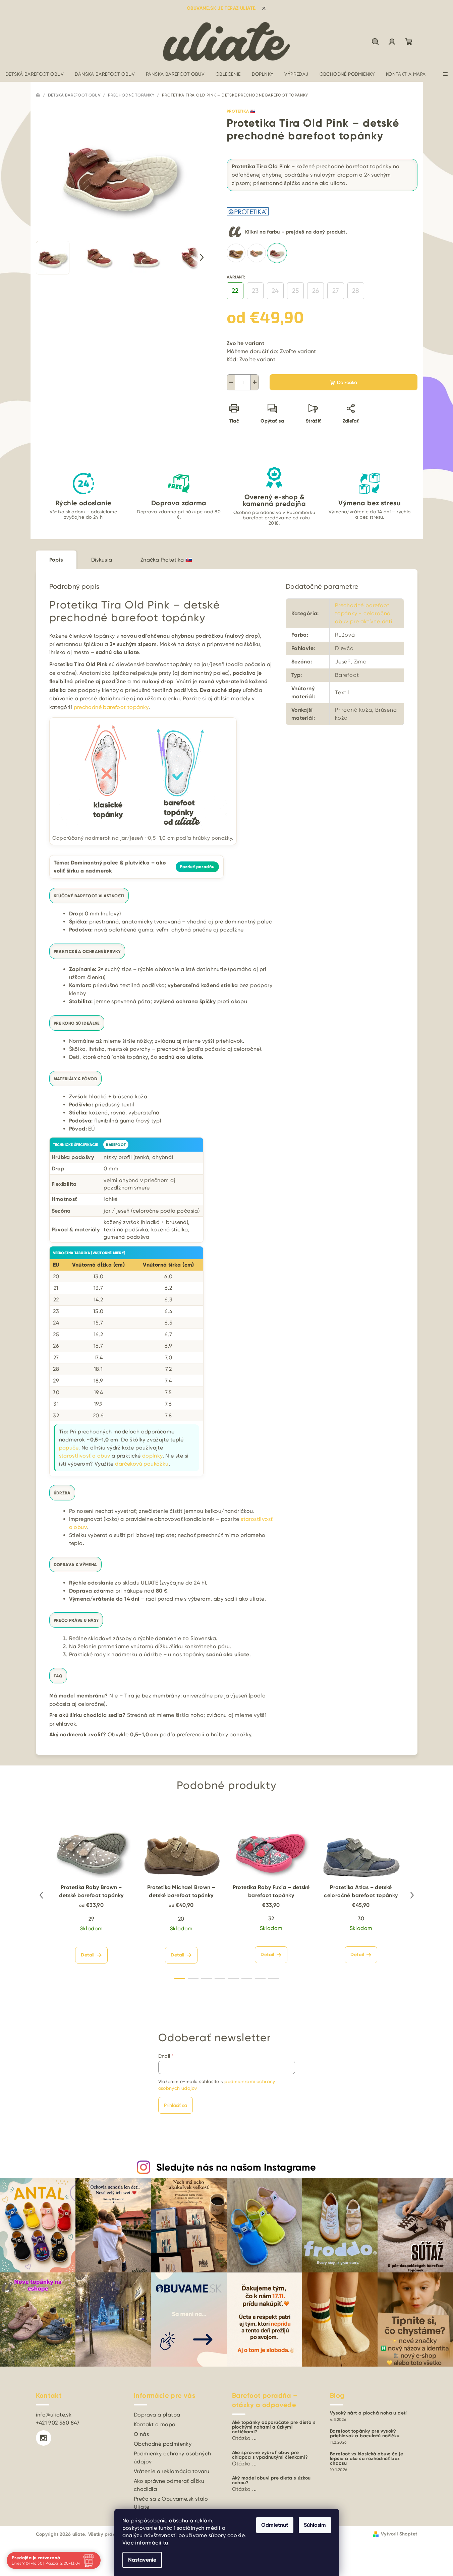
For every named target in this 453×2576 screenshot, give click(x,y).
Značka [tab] (166, 560)
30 (361, 1918)
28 (356, 291)
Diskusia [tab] (102, 560)
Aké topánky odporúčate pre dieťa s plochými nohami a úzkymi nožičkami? (274, 2427)
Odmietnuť (275, 2525)
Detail (88, 1955)
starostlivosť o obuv (85, 1456)
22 (235, 291)
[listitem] (236, 253)
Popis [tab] (56, 560)
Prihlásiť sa (176, 2105)
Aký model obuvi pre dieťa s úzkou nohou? (271, 2481)
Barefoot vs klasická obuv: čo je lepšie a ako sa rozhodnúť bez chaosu (367, 2459)
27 (335, 291)
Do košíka (347, 382)
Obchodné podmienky (163, 2444)
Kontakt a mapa (155, 2424)
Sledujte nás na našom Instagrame (236, 2167)
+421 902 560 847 (58, 2423)
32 (271, 1918)
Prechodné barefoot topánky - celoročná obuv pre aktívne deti (364, 613)
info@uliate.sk (54, 2415)
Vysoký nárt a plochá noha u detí (368, 2413)
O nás (141, 2434)
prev (41, 1895)
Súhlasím (315, 2525)
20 (181, 1919)
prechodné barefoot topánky (111, 707)
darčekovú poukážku (142, 1464)
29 (92, 1919)
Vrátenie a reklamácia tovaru (172, 2471)
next (412, 1895)
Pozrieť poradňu (197, 867)
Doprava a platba (157, 2415)
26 (316, 291)
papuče (69, 1448)
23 (255, 291)
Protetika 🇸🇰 (241, 111)
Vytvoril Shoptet (399, 2534)
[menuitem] (35, 74)
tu (166, 2543)
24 (275, 291)
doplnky (152, 1456)
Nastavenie (142, 2560)
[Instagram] (44, 2438)
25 (295, 291)
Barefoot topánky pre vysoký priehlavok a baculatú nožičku (365, 2434)
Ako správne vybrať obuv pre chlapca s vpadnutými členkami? (270, 2455)
